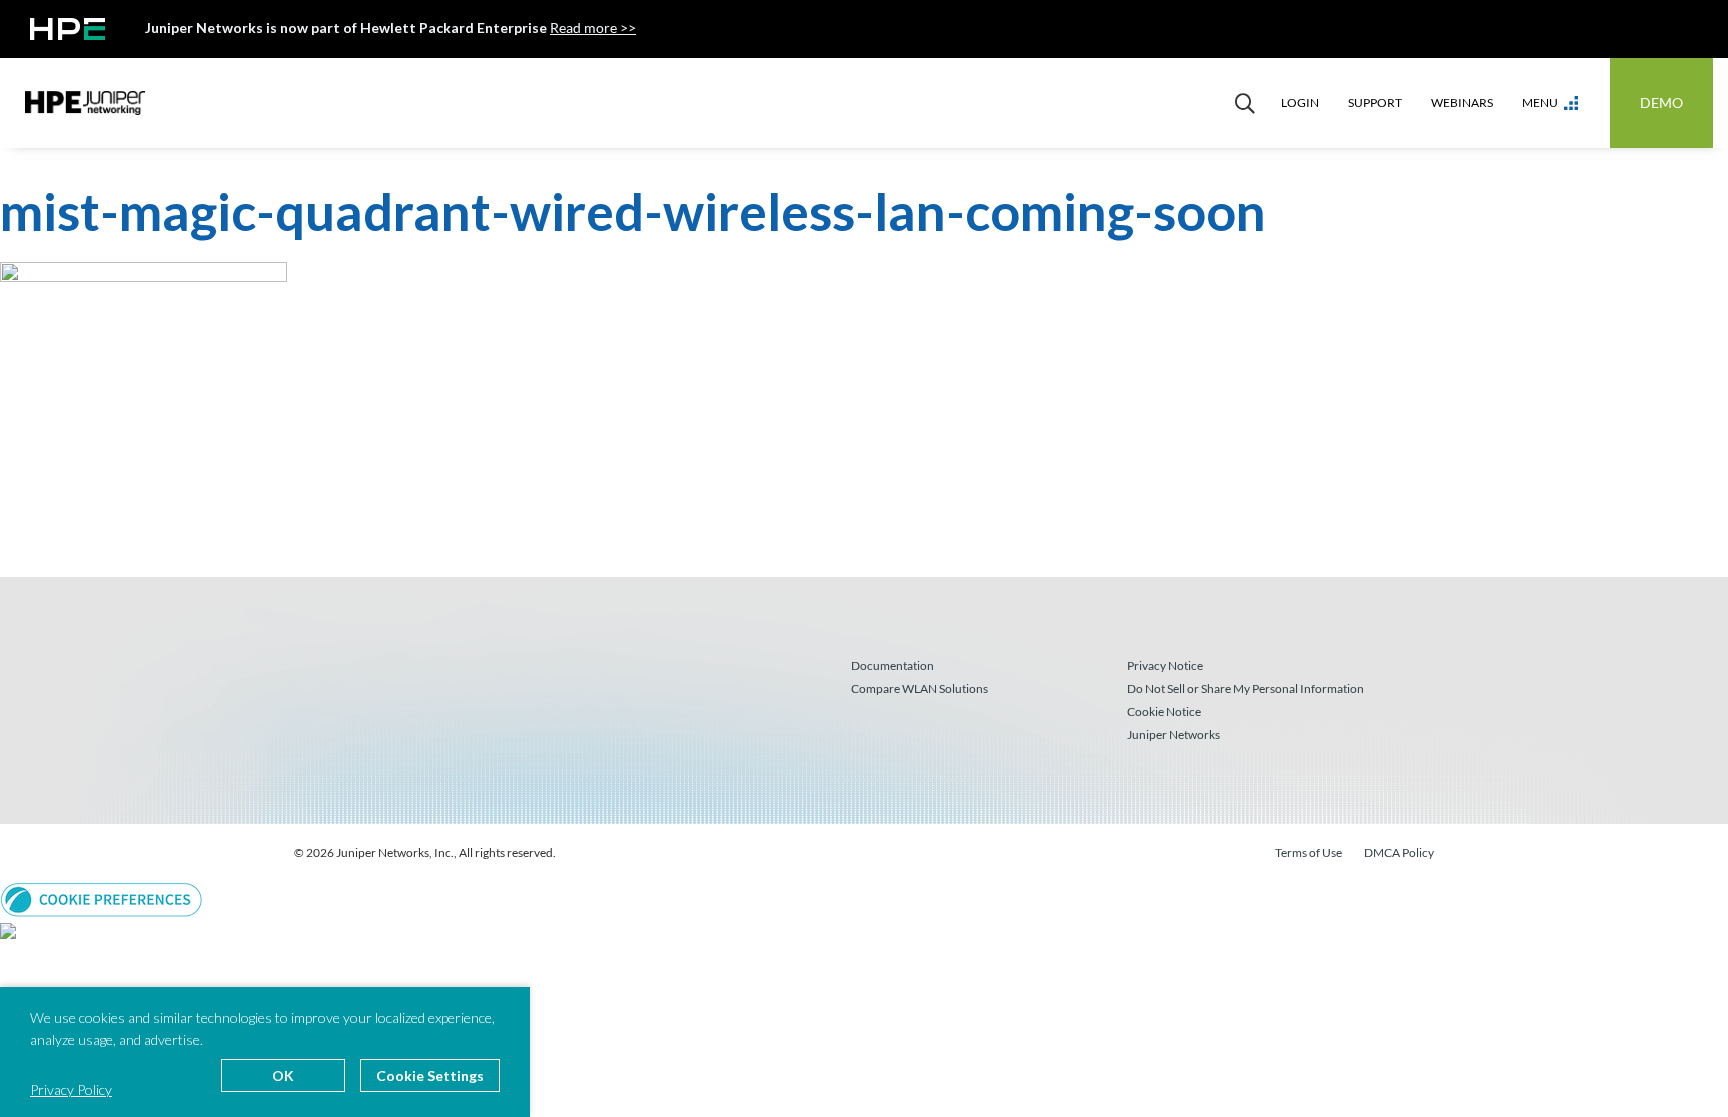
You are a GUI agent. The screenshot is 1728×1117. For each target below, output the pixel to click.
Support (1375, 102)
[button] (101, 897)
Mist (85, 103)
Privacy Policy (71, 1089)
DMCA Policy (1399, 852)
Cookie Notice (1164, 711)
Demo (1661, 102)
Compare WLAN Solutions (919, 688)
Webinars (1462, 102)
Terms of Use (1308, 852)
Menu (1540, 102)
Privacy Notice (1165, 665)
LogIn (1300, 102)
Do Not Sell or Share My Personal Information (1245, 688)
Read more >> (593, 27)
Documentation (892, 665)
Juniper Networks (1173, 734)
